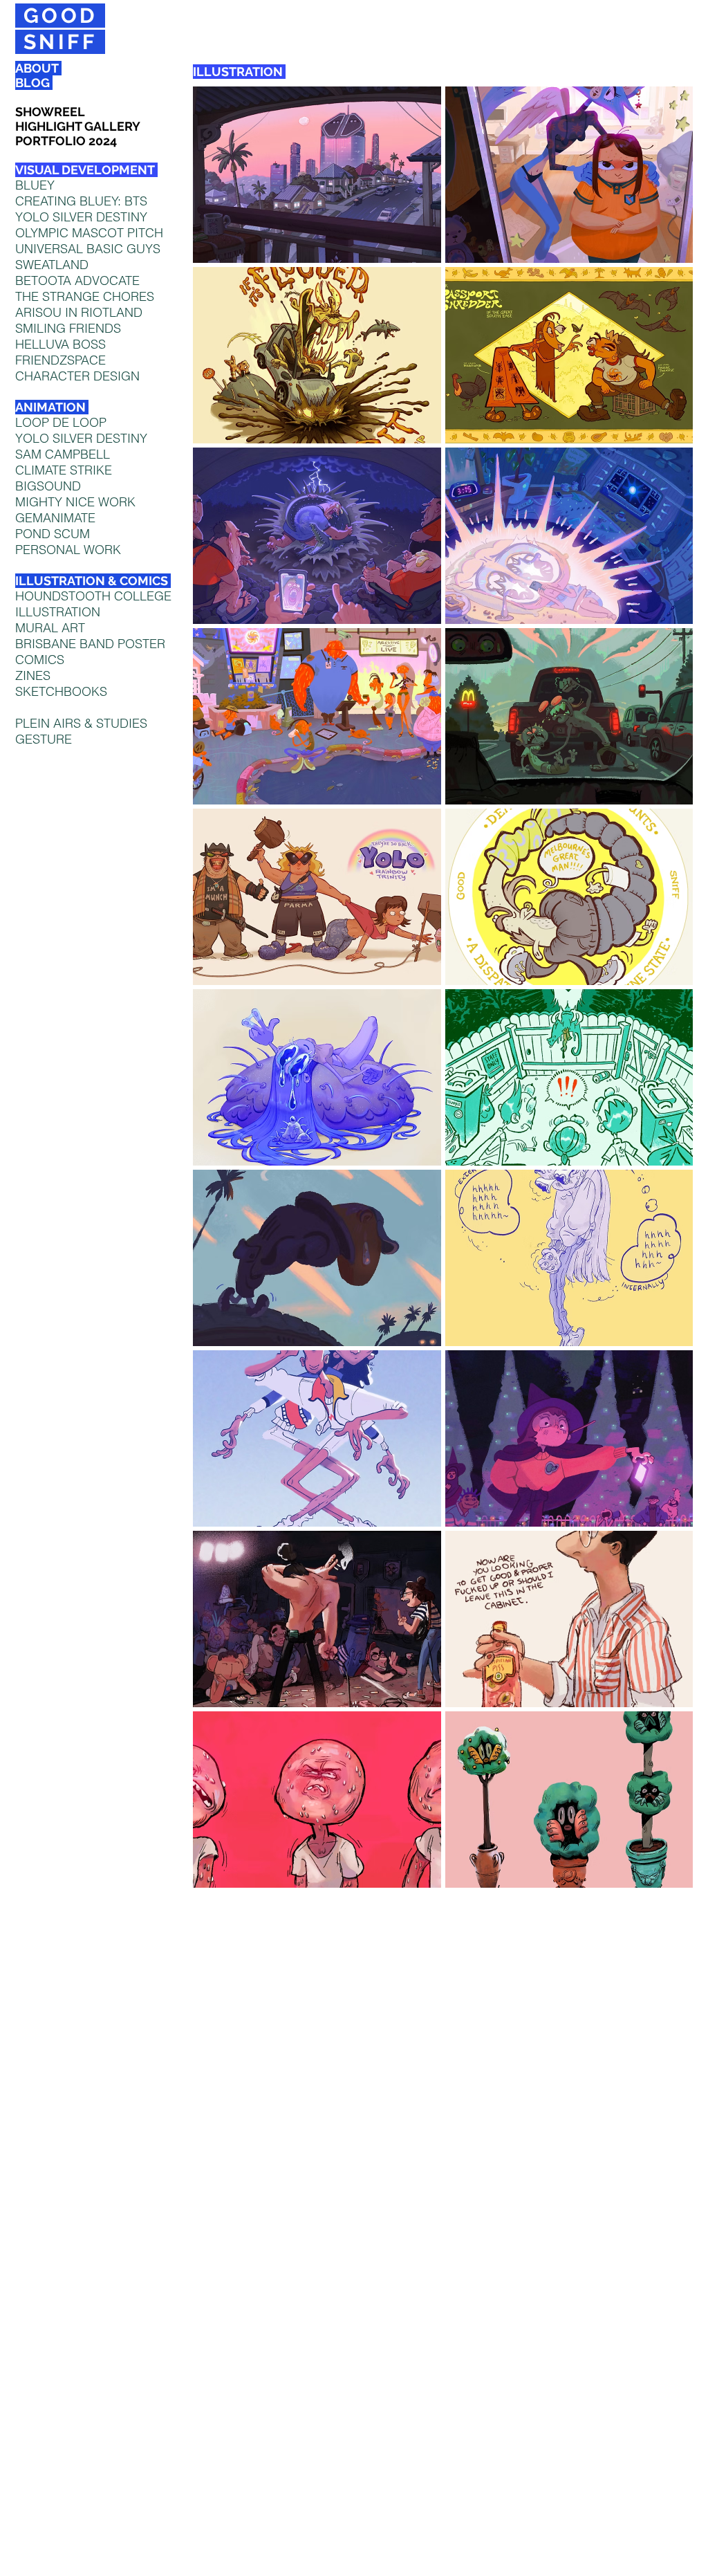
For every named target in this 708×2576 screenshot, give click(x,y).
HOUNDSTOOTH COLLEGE (93, 596)
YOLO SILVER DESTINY (81, 438)
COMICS (40, 660)
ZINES (33, 675)
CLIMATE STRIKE (64, 470)
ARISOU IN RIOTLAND (79, 312)
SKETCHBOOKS (61, 691)
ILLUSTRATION (58, 612)
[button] (317, 175)
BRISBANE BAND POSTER (90, 644)
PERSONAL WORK (68, 550)
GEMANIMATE (55, 518)
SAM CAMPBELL (63, 454)
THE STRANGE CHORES (85, 296)
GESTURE (44, 739)
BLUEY (35, 185)
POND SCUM (53, 534)
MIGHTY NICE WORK (75, 502)
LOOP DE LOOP (61, 422)
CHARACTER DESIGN (77, 376)
